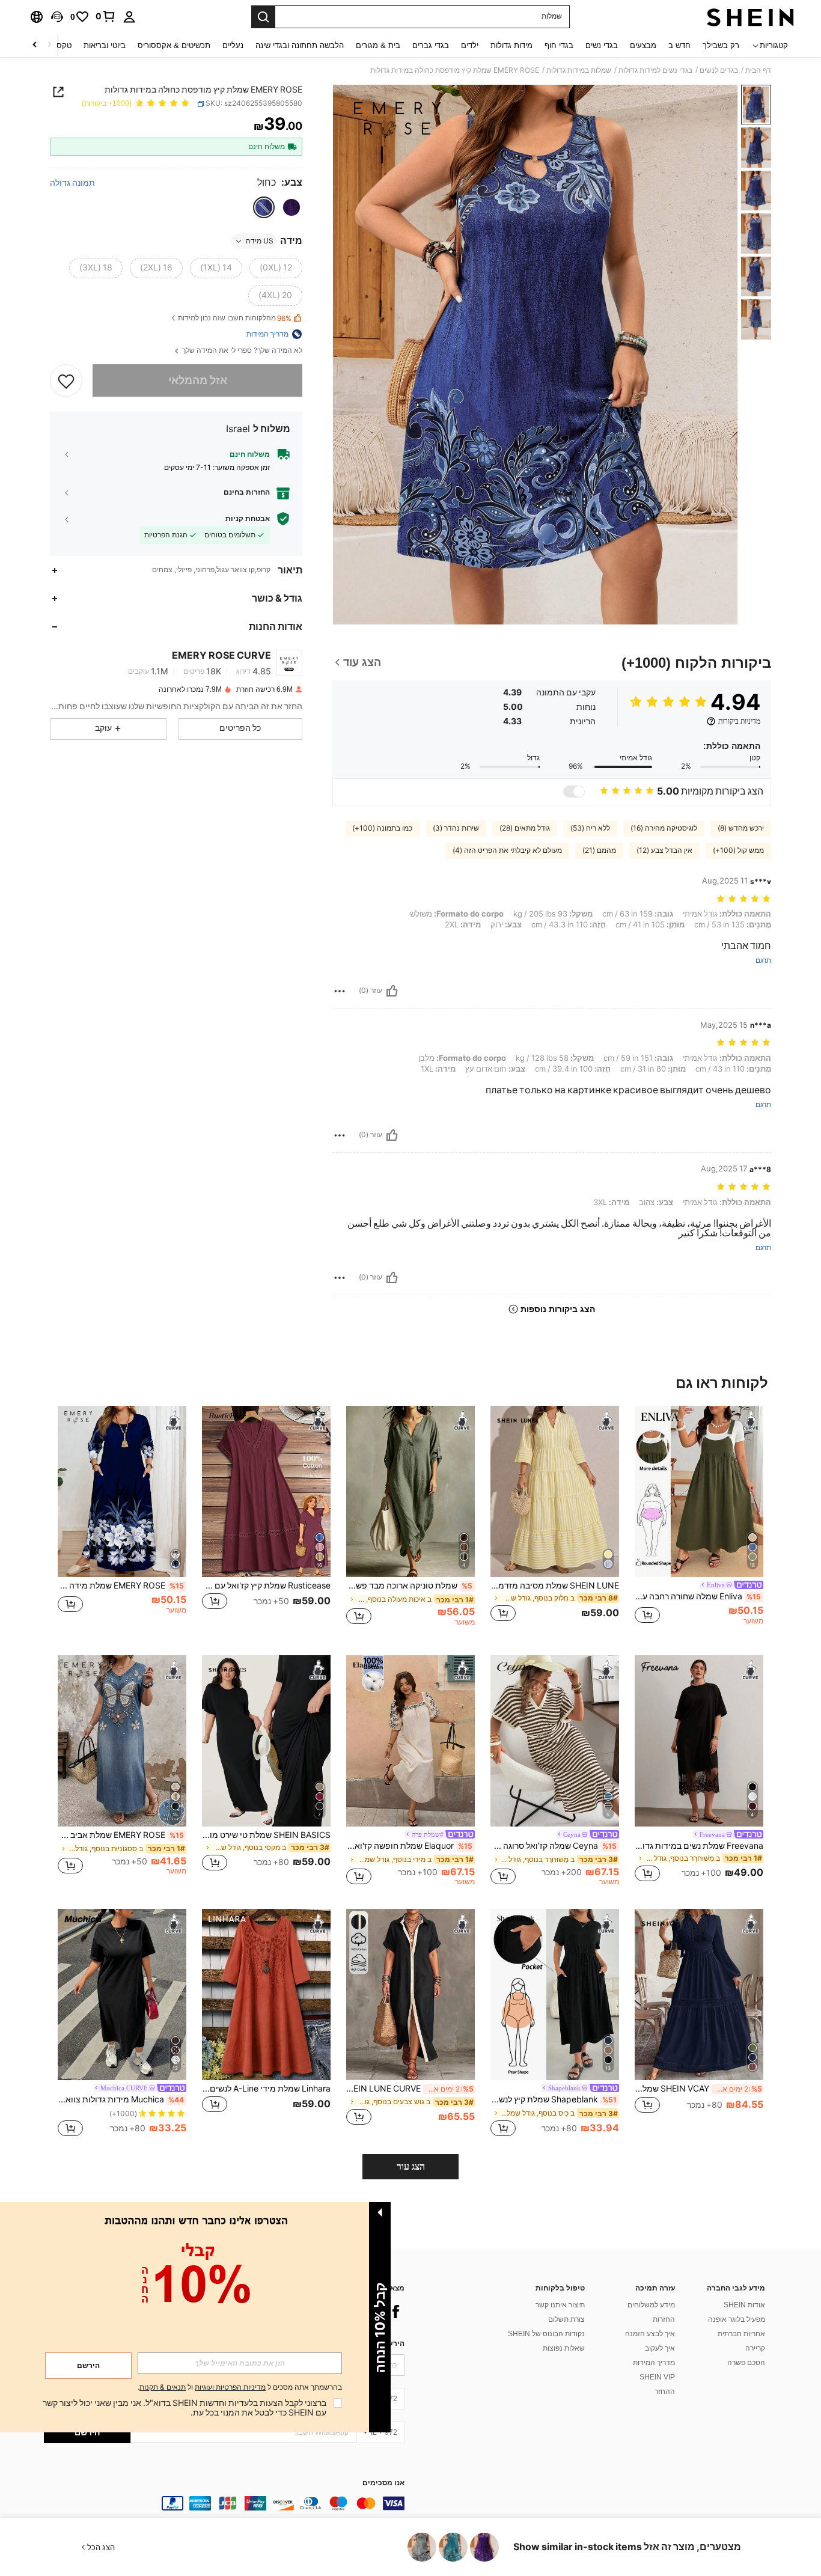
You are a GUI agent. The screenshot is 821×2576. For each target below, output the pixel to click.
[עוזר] (392, 991)
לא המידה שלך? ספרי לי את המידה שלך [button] (241, 351)
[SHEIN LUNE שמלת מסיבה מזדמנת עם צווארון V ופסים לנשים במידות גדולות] (555, 1491)
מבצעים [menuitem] (643, 45)
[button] (57, 17)
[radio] (291, 207)
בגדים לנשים (719, 70)
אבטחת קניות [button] (248, 519)
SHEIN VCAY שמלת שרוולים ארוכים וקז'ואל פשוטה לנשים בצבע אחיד (698, 2089)
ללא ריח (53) (590, 828)
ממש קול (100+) (738, 850)
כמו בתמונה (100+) (382, 828)
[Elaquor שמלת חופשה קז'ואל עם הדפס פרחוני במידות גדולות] (410, 1741)
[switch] (574, 792)
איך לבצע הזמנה (650, 2334)
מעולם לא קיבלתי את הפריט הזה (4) (507, 850)
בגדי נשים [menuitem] (602, 45)
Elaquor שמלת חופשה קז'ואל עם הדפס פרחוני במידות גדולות (409, 1846)
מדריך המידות (654, 2363)
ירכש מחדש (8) (741, 828)
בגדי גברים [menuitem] (431, 45)
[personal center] (129, 17)
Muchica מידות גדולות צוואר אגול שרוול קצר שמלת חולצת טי (121, 2099)
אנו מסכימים (383, 2483)
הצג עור (411, 2166)
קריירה (755, 2348)
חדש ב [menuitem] (679, 45)
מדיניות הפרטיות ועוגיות (230, 2387)
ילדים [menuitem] (470, 45)
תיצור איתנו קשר (560, 2305)
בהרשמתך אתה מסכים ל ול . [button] (240, 2388)
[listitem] (699, 1521)
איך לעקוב (660, 2348)
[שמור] (66, 380)
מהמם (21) (599, 850)
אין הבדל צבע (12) (664, 850)
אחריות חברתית (741, 2334)
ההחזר (665, 2391)
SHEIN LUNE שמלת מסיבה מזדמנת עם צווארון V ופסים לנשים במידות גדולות (555, 1586)
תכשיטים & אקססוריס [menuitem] (174, 45)
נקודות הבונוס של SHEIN (546, 2334)
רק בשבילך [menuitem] (721, 45)
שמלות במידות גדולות (579, 70)
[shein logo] (750, 17)
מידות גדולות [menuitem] (511, 45)
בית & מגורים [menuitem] (378, 45)
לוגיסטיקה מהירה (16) (664, 828)
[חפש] (263, 17)
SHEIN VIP (657, 2377)
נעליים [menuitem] (233, 45)
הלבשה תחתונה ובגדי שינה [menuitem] (300, 45)
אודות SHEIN (744, 2305)
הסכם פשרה (746, 2363)
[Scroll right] (35, 45)
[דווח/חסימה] (340, 991)
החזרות (664, 2319)
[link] (106, 16)
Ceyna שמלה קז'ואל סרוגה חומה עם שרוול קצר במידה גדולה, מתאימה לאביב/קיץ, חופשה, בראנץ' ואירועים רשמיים (554, 1846)
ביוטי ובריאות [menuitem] (105, 45)
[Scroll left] (49, 45)
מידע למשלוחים (651, 2305)
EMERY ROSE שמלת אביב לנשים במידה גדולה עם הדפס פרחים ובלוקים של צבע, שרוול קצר (121, 1835)
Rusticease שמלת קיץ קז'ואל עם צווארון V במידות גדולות (266, 1586)
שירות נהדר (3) (456, 828)
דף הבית (758, 70)
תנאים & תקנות (163, 2387)
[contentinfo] (224, 2503)
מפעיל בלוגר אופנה (737, 2319)
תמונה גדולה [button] (72, 183)
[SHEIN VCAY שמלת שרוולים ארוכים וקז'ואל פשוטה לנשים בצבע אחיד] (699, 1995)
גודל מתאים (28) (525, 828)
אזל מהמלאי (198, 380)
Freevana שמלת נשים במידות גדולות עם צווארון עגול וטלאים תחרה (699, 1846)
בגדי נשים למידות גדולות (655, 70)
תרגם (763, 961)
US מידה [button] (260, 241)
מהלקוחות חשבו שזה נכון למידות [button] (235, 318)
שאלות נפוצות (564, 2348)
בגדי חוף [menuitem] (559, 45)
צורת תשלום (566, 2319)
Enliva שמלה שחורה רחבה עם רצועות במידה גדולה (698, 1596)
